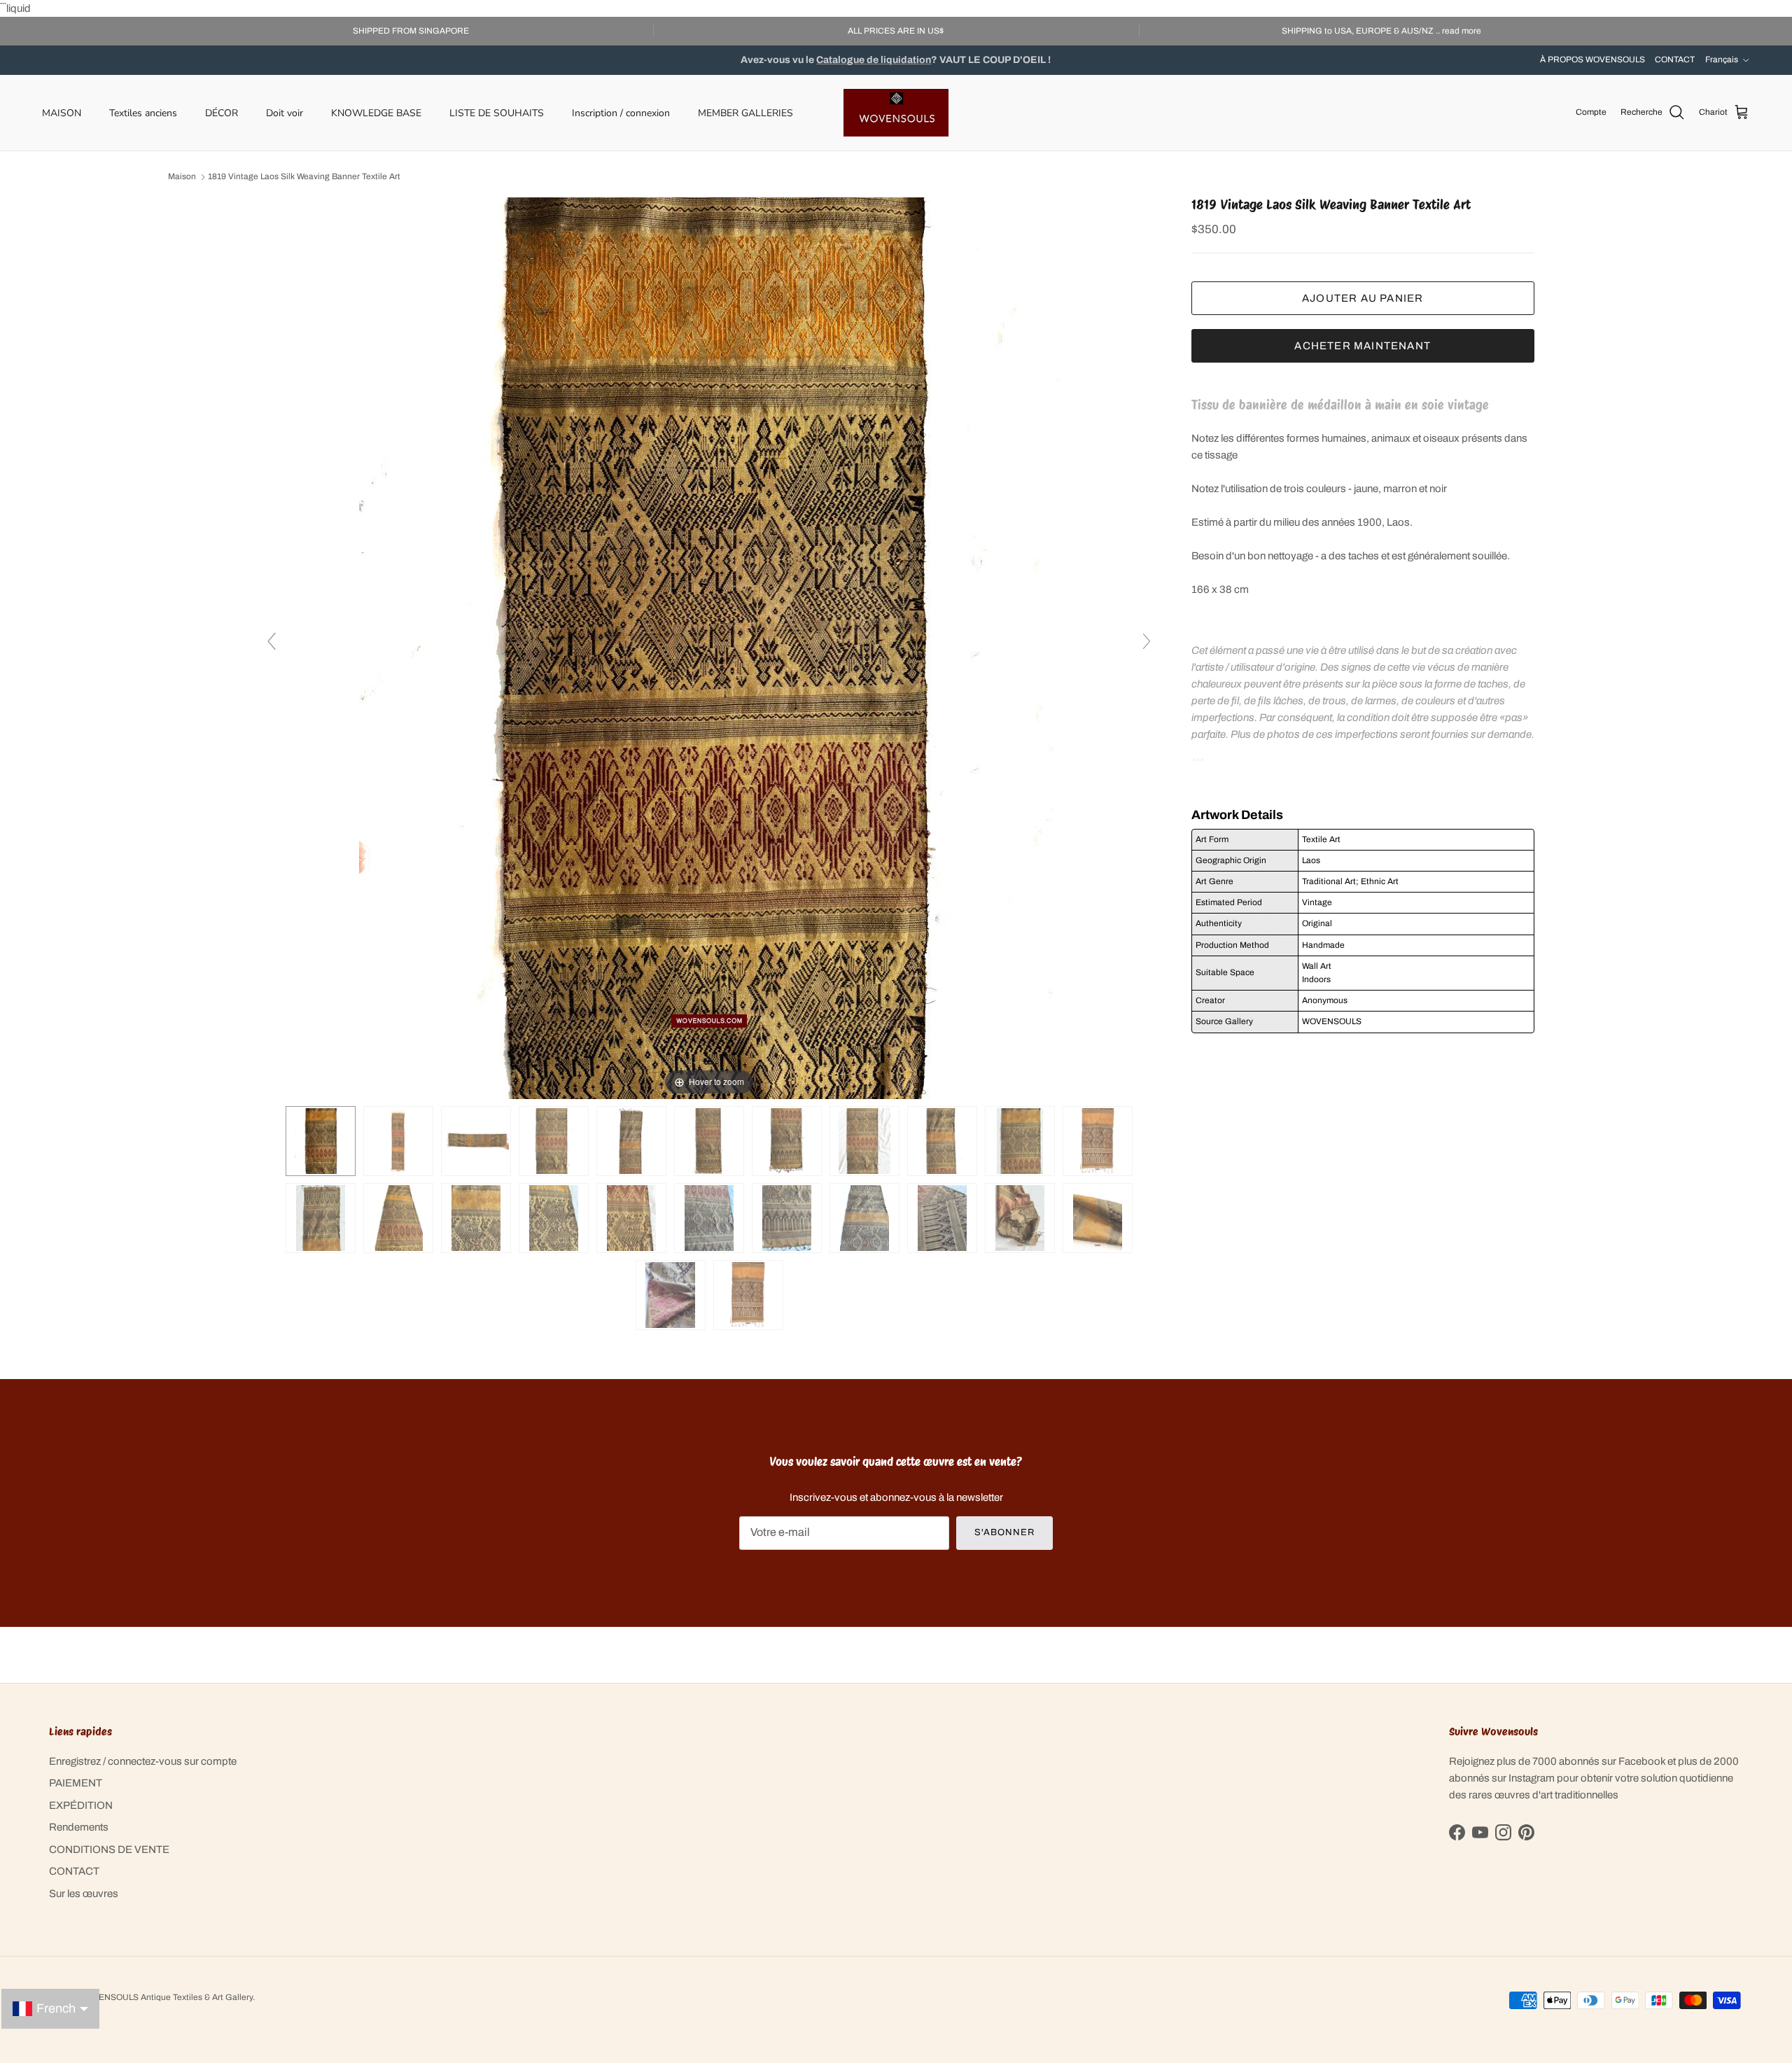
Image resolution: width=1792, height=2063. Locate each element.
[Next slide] (1147, 641)
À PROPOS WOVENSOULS (1592, 60)
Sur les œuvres (84, 1894)
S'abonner (1004, 1532)
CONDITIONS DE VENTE (109, 1849)
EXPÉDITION (81, 1805)
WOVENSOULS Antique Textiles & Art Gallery (166, 1997)
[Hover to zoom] (709, 648)
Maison (182, 177)
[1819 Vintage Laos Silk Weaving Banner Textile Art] (398, 1141)
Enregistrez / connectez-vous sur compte (143, 1761)
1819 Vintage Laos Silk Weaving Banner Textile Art (304, 177)
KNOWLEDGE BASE (376, 112)
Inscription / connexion (621, 112)
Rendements (79, 1827)
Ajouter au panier (1363, 298)
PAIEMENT (76, 1783)
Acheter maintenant (1363, 345)
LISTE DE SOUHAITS (497, 112)
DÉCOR (222, 112)
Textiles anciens (143, 112)
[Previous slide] (272, 641)
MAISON (62, 112)
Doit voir (285, 112)
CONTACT (1675, 60)
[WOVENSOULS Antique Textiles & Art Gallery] (896, 113)
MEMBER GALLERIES (745, 112)
